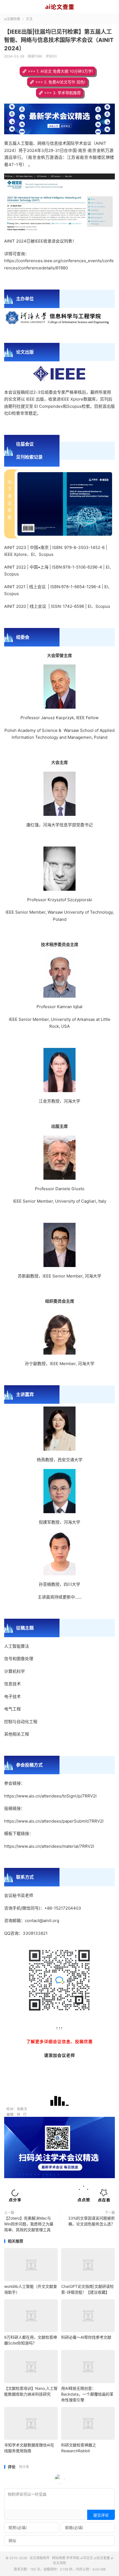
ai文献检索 (12, 19)
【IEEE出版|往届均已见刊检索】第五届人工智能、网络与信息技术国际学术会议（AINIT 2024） (59, 40)
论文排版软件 (59, 7)
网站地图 (59, 2558)
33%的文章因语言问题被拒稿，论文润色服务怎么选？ (91, 2221)
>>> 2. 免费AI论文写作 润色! (60, 82)
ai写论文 (87, 2558)
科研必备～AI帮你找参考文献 (86, 2337)
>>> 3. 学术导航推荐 (63, 93)
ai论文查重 (102, 2558)
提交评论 (101, 2515)
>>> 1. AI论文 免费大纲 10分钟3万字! (60, 71)
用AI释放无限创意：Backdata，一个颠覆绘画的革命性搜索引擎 (87, 2394)
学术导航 (73, 2558)
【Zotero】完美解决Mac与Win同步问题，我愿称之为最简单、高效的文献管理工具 (29, 2224)
